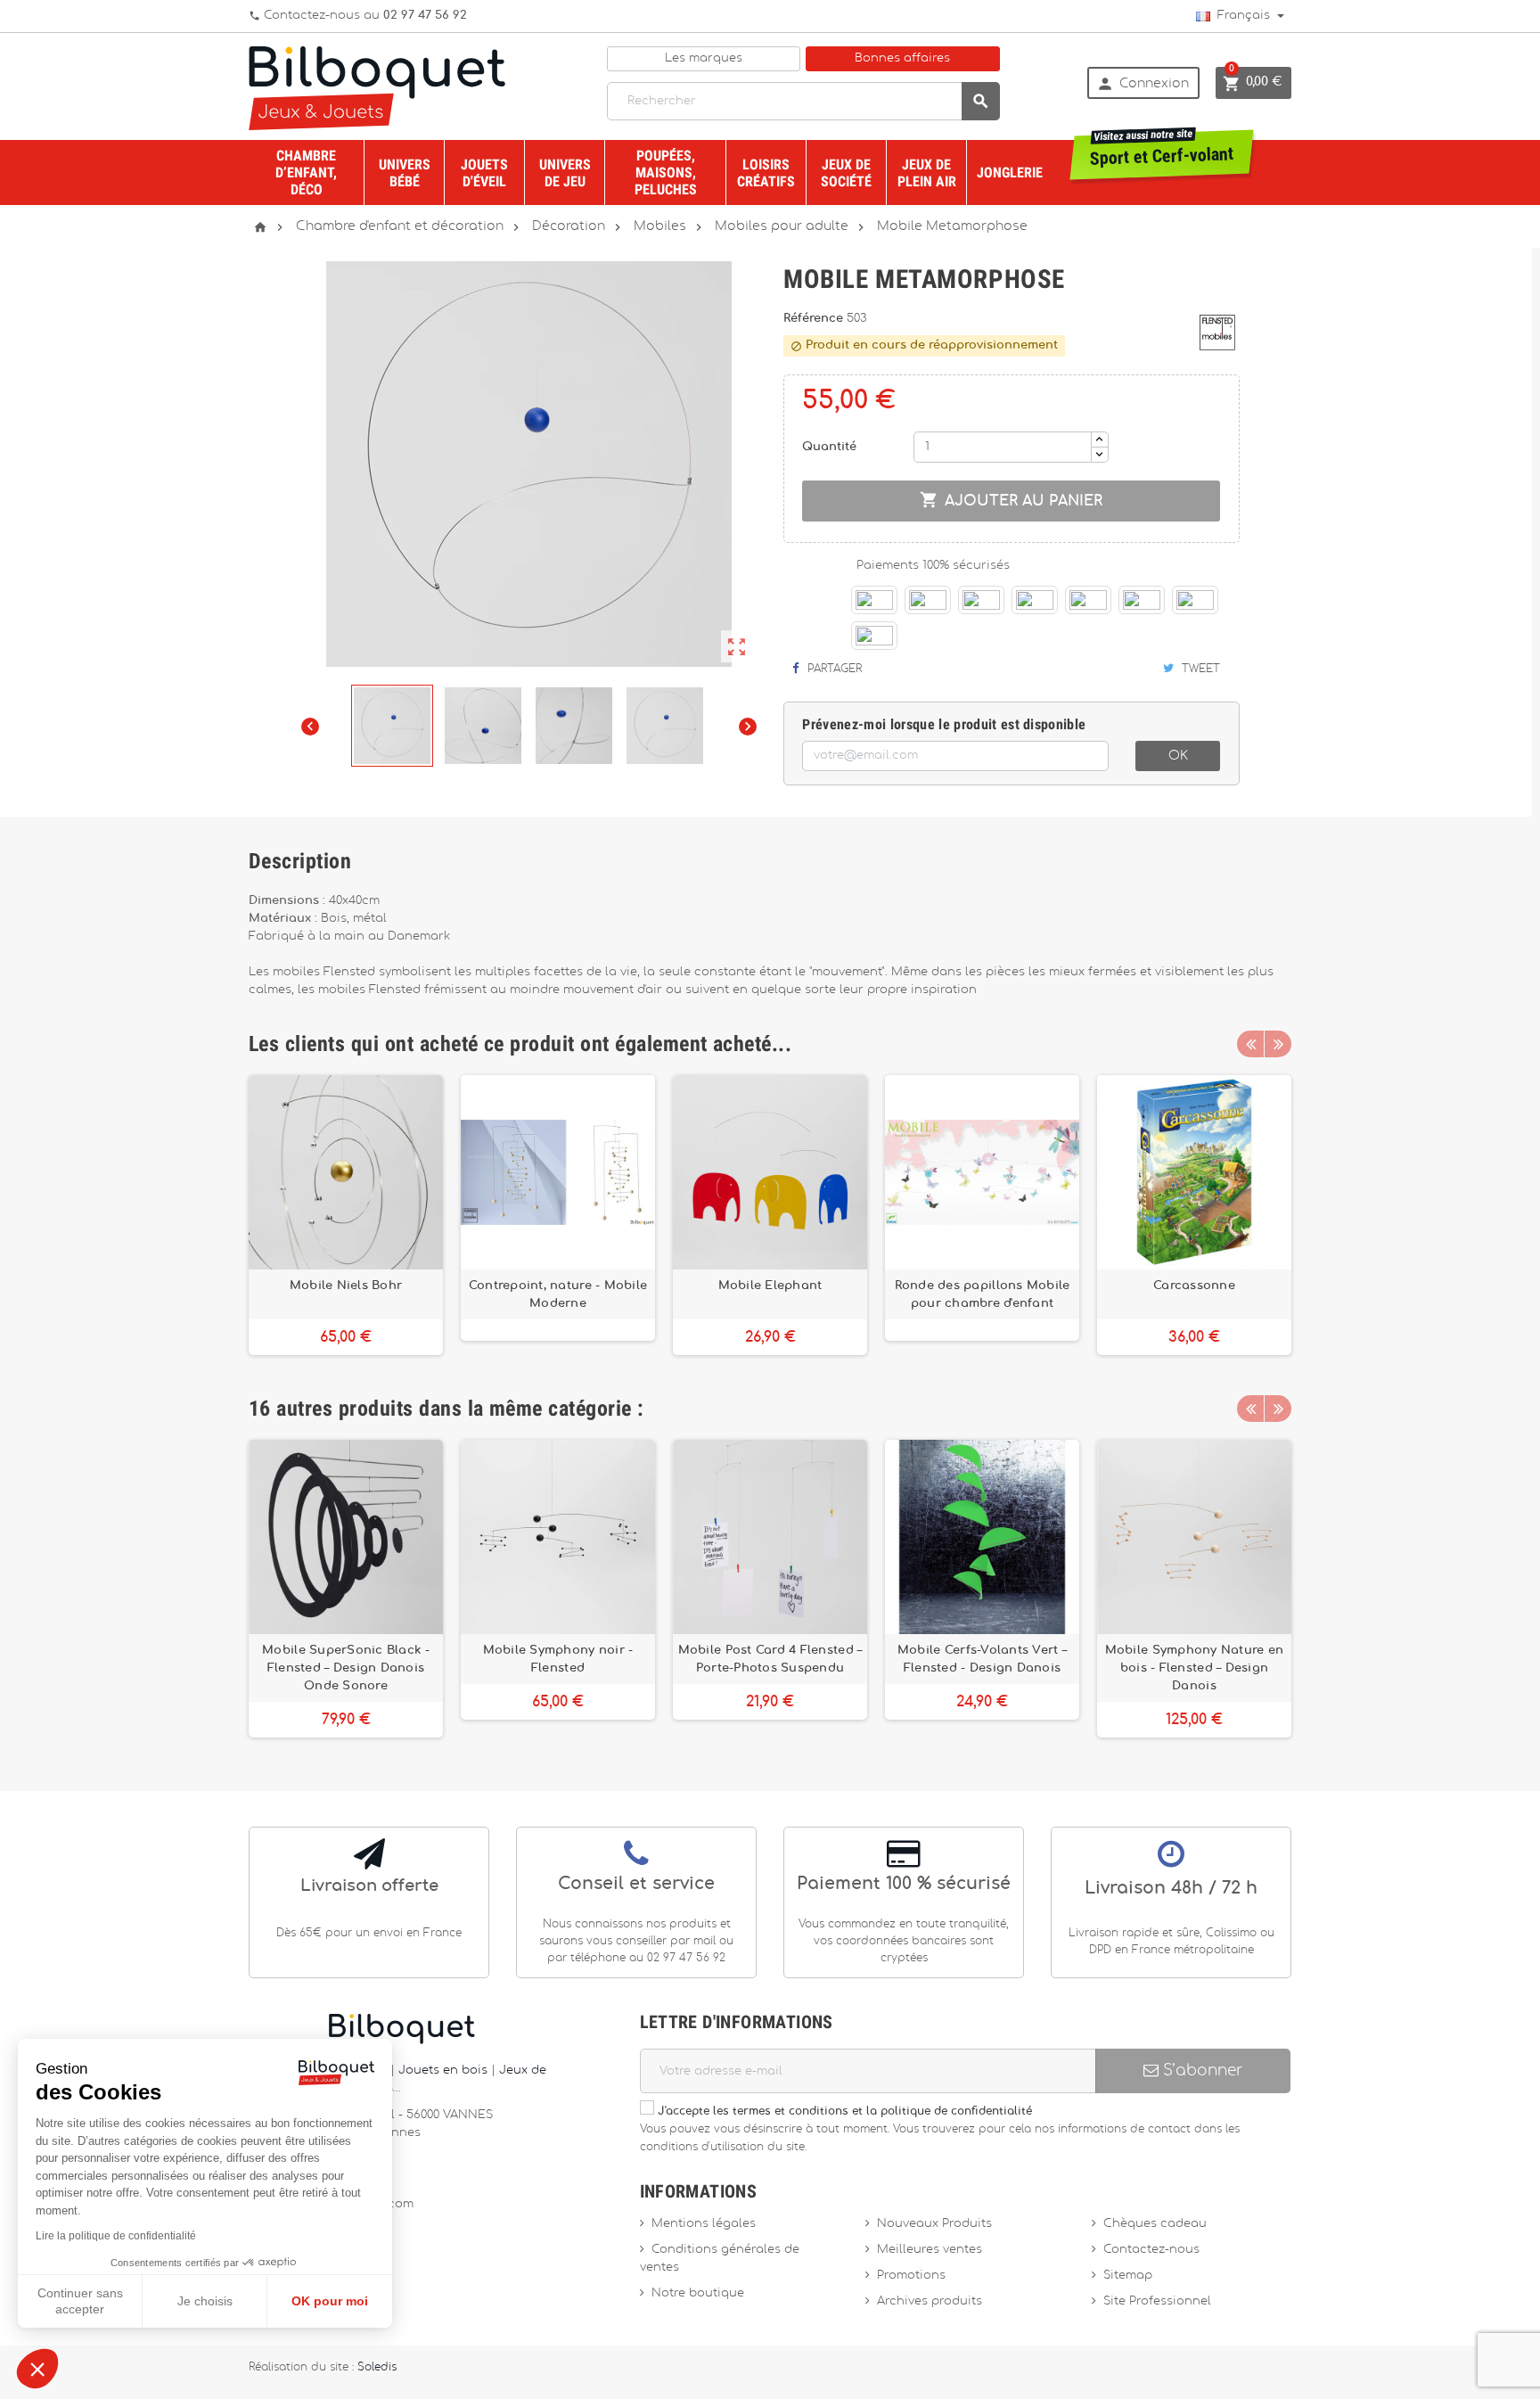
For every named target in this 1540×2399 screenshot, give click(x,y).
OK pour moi (330, 2301)
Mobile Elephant (770, 1286)
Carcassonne (1194, 1286)
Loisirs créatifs (766, 173)
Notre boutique (698, 2293)
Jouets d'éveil (484, 173)
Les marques (704, 58)
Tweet (1199, 669)
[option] (346, 1215)
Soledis (377, 2367)
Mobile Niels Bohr (346, 1286)
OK (1178, 756)
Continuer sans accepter (80, 2301)
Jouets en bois (445, 2070)
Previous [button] (1250, 1044)
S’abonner (1200, 2070)
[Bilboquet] (377, 87)
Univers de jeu (565, 173)
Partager (833, 669)
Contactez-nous (1151, 2250)
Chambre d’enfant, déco (306, 173)
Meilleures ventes (930, 2250)
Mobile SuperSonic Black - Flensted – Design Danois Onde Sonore (346, 1668)
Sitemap (1128, 2276)
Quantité (829, 447)
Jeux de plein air (927, 173)
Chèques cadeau (1155, 2224)
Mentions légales (704, 2224)
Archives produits (930, 2301)
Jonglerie (1010, 173)
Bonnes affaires (902, 58)
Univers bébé (405, 173)
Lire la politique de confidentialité (116, 2236)
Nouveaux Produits (934, 2224)
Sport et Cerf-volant (1162, 150)
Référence (815, 319)
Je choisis (205, 2301)
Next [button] (1278, 1044)
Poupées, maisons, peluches (666, 173)
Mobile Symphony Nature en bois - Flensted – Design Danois (1195, 1668)
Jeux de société (846, 173)
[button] (37, 2369)
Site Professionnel (1157, 2301)
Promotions (911, 2276)
